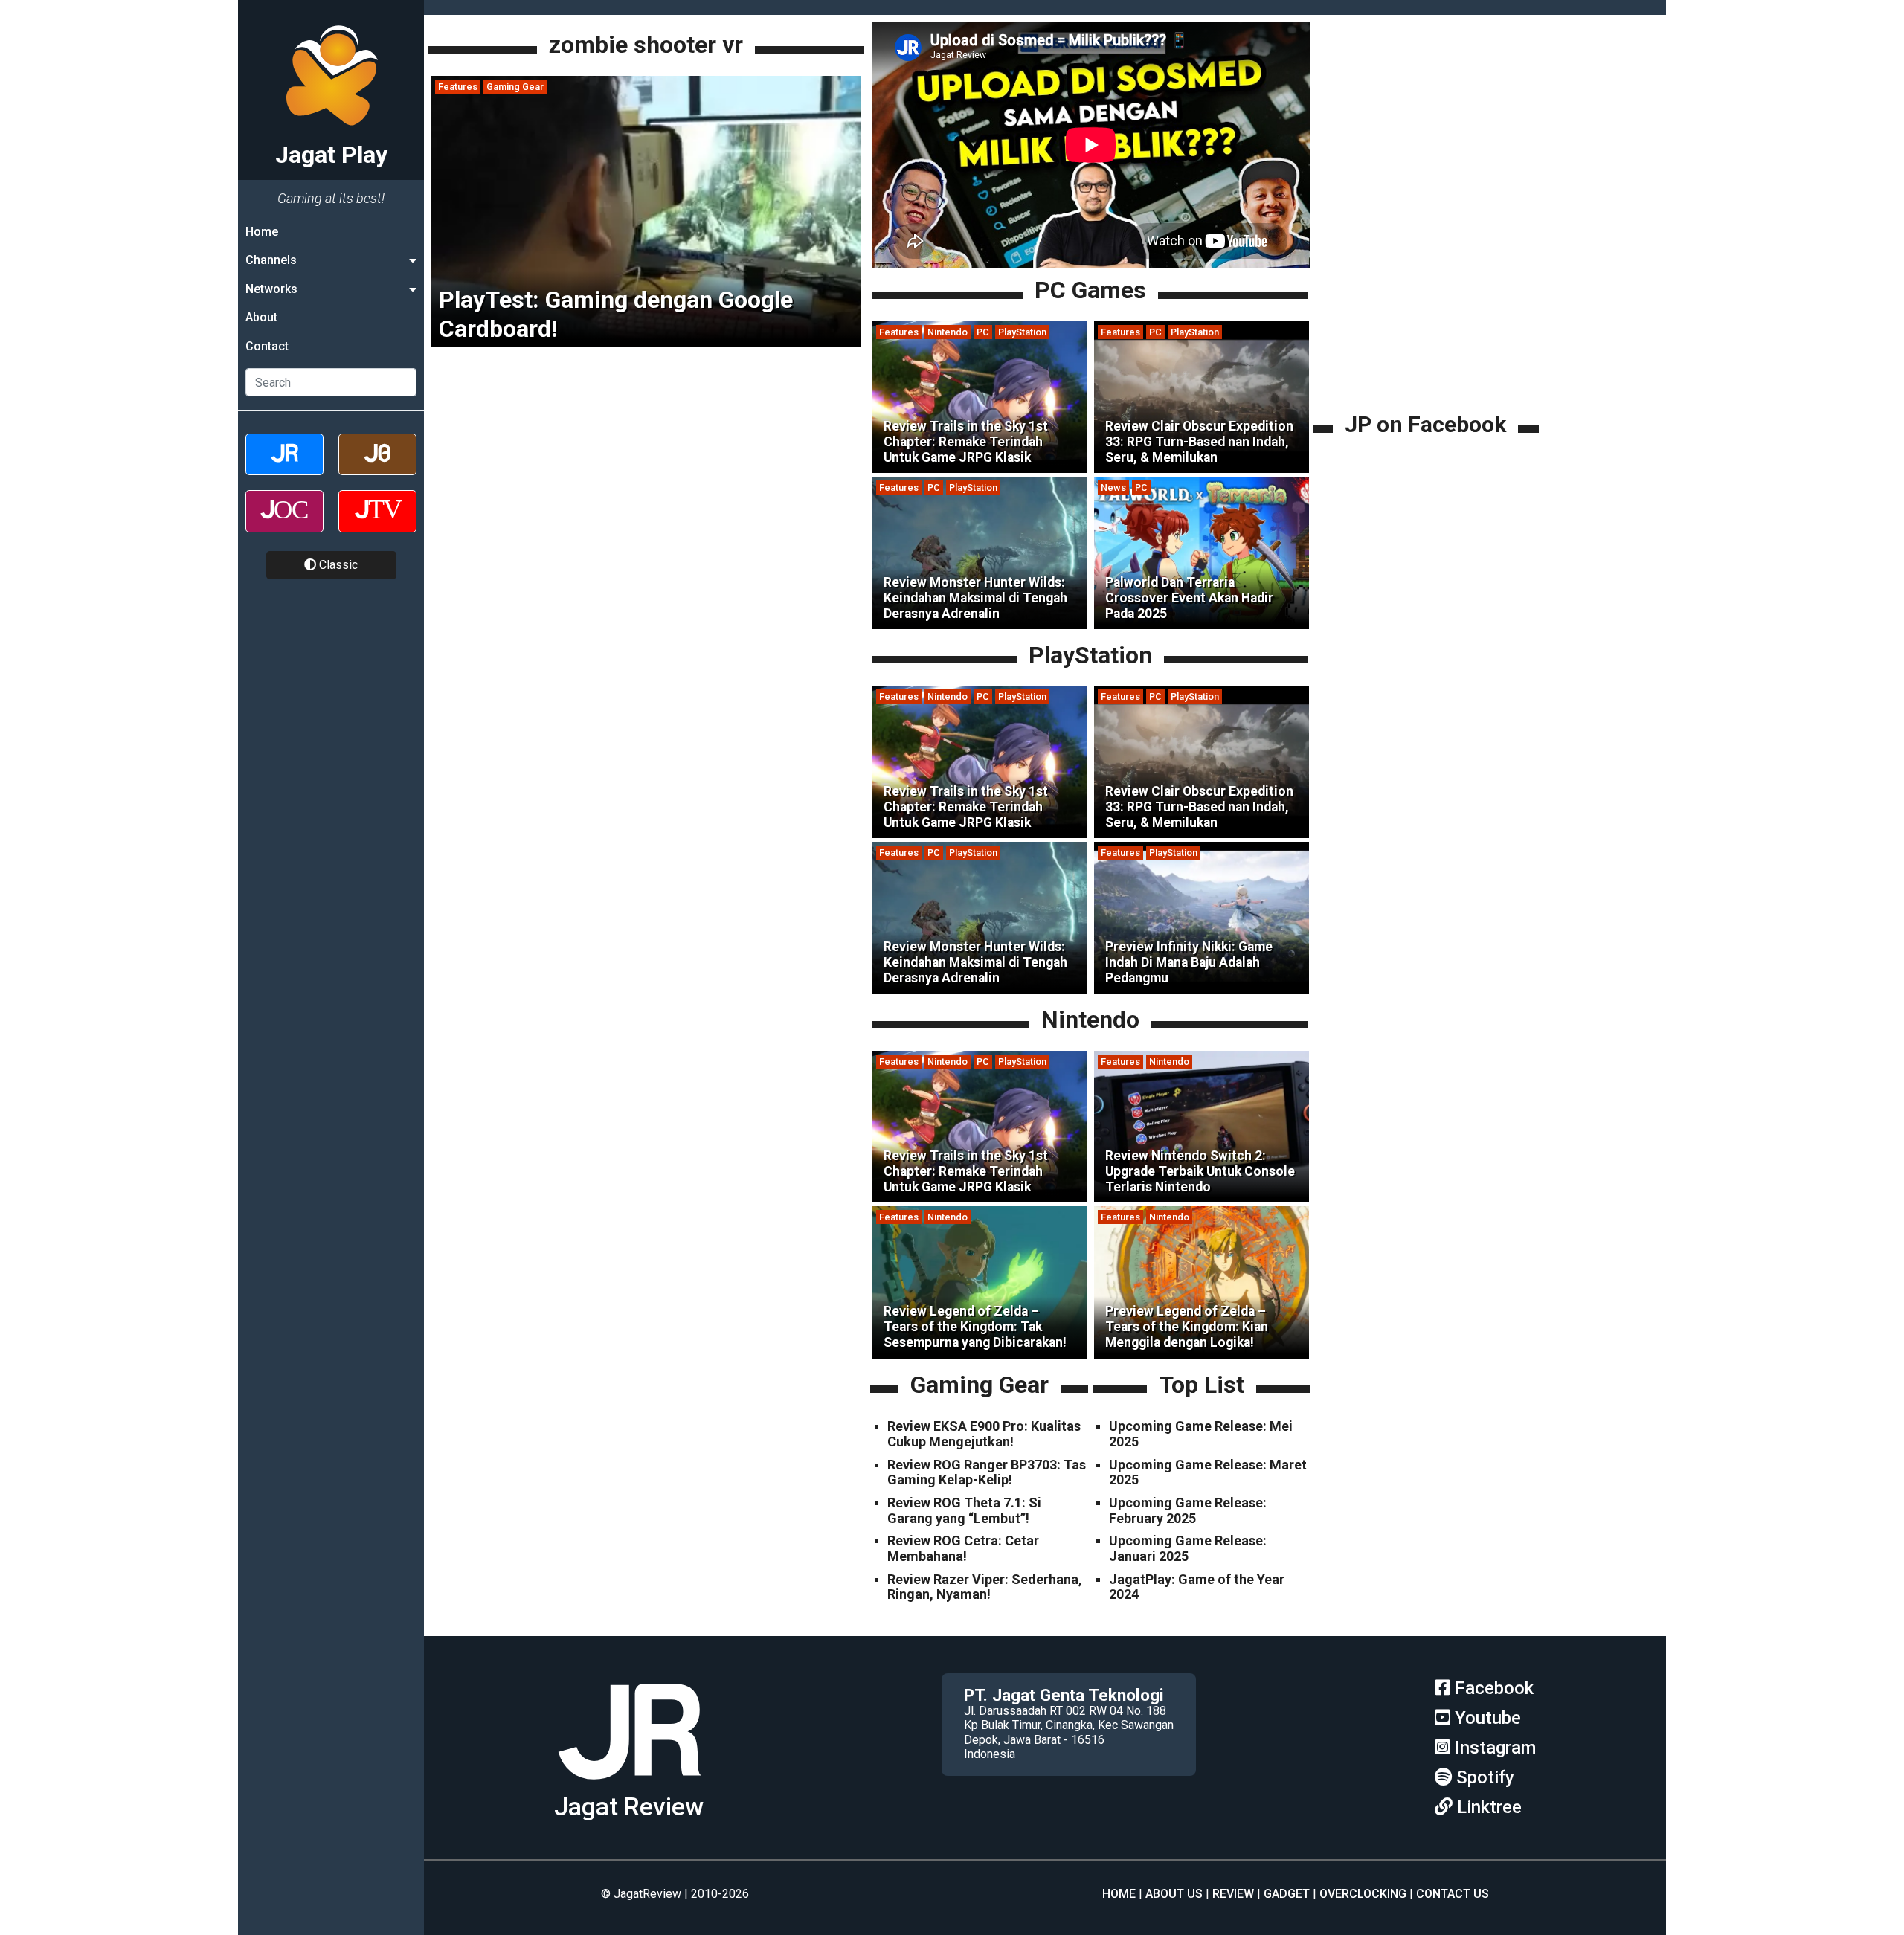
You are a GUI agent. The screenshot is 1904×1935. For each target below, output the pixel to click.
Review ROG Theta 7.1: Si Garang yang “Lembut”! (964, 1510)
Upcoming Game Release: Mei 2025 (1201, 1434)
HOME (1119, 1894)
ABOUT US (1174, 1894)
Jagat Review (629, 1807)
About (261, 317)
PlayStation (1022, 332)
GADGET (1287, 1894)
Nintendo (948, 332)
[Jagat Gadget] (377, 467)
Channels (271, 260)
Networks (271, 289)
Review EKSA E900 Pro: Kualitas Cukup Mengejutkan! (984, 1434)
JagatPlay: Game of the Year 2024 (1197, 1587)
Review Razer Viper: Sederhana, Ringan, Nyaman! (985, 1587)
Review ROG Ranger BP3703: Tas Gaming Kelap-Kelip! (987, 1472)
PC (983, 332)
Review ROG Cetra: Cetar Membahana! (963, 1548)
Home (262, 232)
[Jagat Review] (284, 467)
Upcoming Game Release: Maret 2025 (1208, 1472)
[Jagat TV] (377, 524)
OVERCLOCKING (1363, 1894)
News (1113, 487)
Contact (267, 346)
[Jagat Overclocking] (284, 524)
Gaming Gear (515, 87)
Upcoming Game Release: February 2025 (1188, 1510)
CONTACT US (1453, 1894)
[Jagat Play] (629, 1785)
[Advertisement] (1428, 305)
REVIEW (1233, 1894)
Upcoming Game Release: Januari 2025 (1188, 1548)
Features (458, 87)
